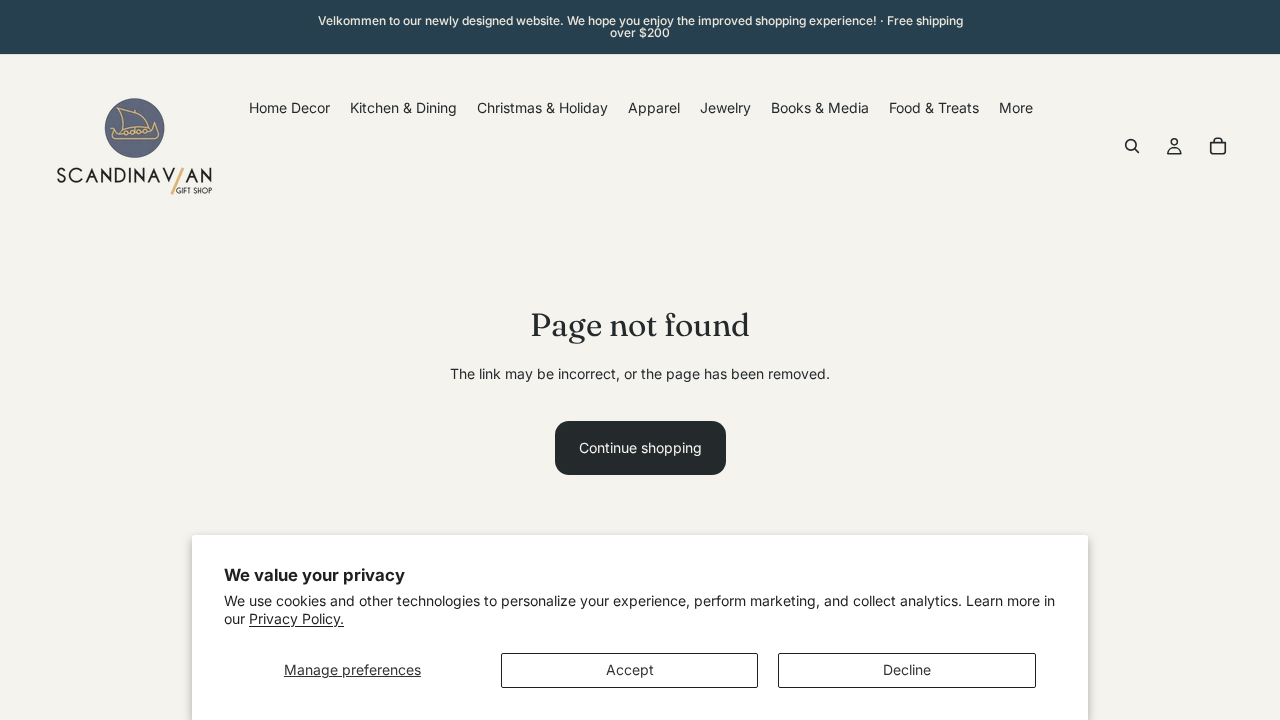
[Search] (1132, 146)
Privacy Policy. (296, 618)
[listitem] (1016, 107)
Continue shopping (640, 447)
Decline (907, 669)
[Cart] (1218, 146)
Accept (630, 669)
